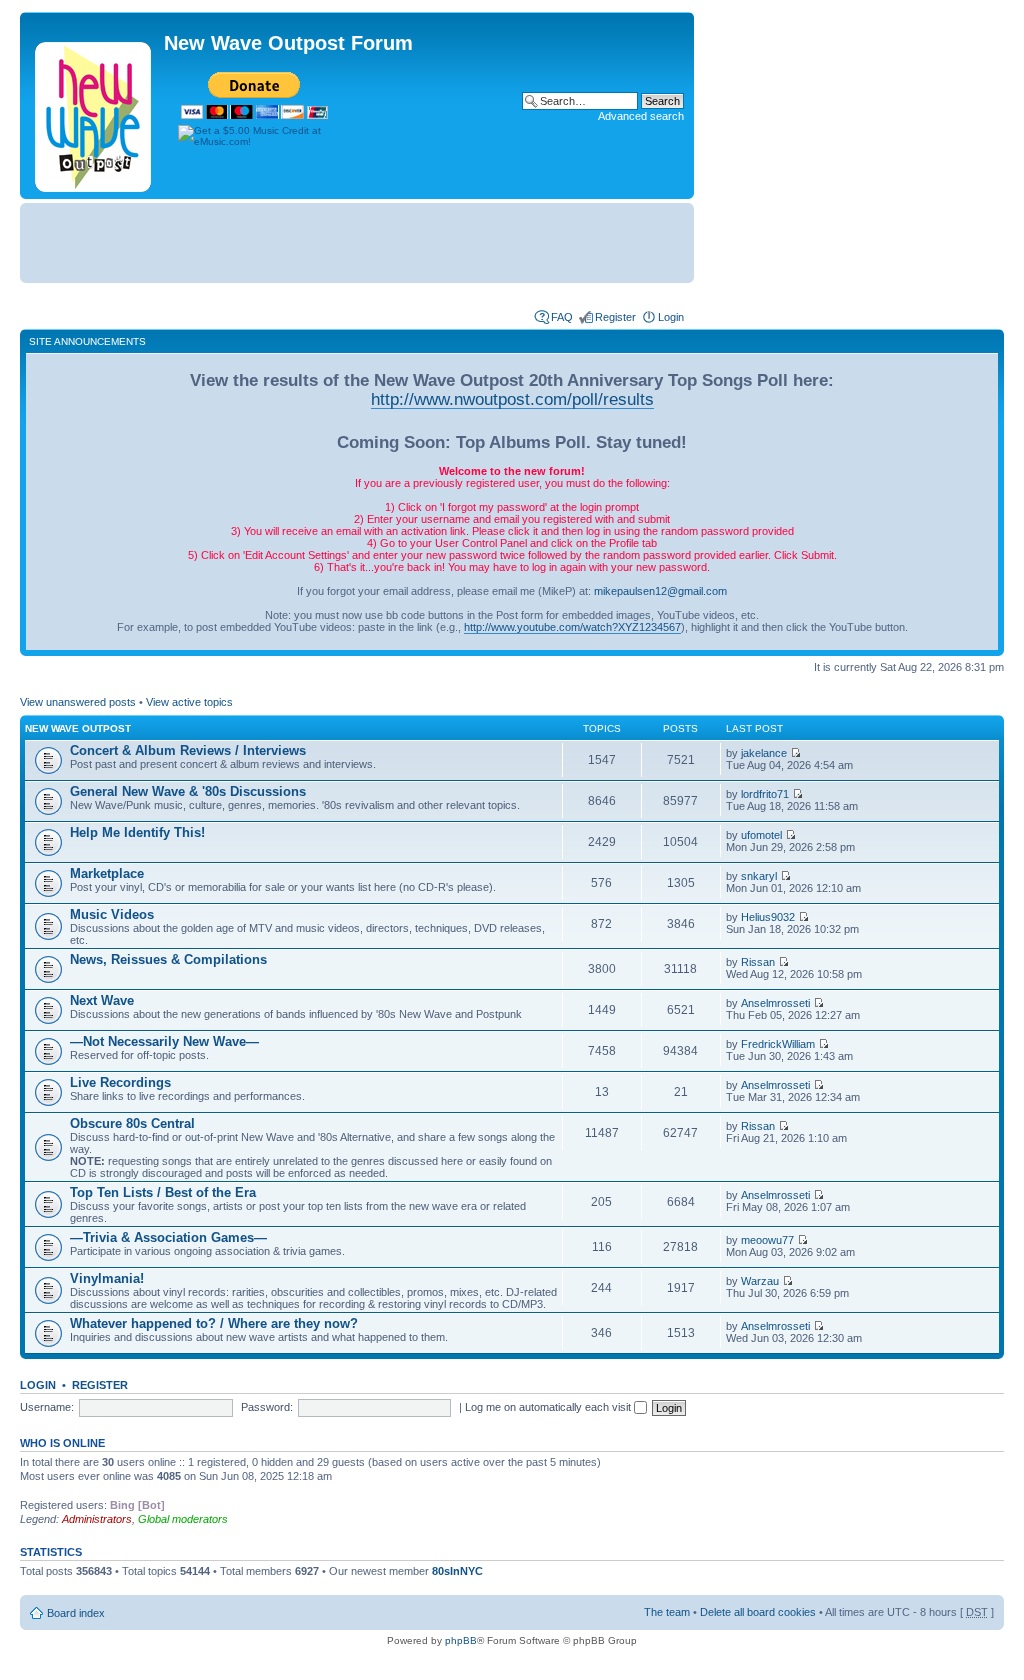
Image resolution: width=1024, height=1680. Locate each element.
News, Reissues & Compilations (168, 959)
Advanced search (641, 116)
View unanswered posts (78, 702)
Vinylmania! (107, 1278)
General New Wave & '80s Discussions (188, 791)
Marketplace (107, 873)
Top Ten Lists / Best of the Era (163, 1192)
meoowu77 (767, 1240)
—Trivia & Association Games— (168, 1237)
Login (671, 317)
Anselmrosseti (775, 1003)
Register (615, 317)
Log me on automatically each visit (549, 1407)
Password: (267, 1407)
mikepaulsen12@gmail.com (660, 591)
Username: (47, 1407)
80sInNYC (457, 1571)
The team (667, 1612)
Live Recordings (120, 1082)
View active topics (189, 702)
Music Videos (112, 914)
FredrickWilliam (778, 1044)
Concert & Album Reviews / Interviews (188, 750)
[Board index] (94, 113)
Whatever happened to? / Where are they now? (214, 1323)
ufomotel (761, 835)
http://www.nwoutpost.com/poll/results (512, 399)
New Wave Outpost (78, 728)
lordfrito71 (765, 794)
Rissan (758, 962)
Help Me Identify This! (137, 832)
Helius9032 (768, 917)
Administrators (97, 1519)
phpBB (461, 1640)
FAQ (562, 317)
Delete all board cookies (758, 1612)
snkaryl (759, 876)
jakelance (764, 753)
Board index (76, 1613)
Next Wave (102, 1000)
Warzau (760, 1281)
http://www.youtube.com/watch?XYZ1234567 (572, 627)
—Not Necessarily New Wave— (164, 1041)
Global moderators (183, 1519)
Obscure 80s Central (132, 1123)
